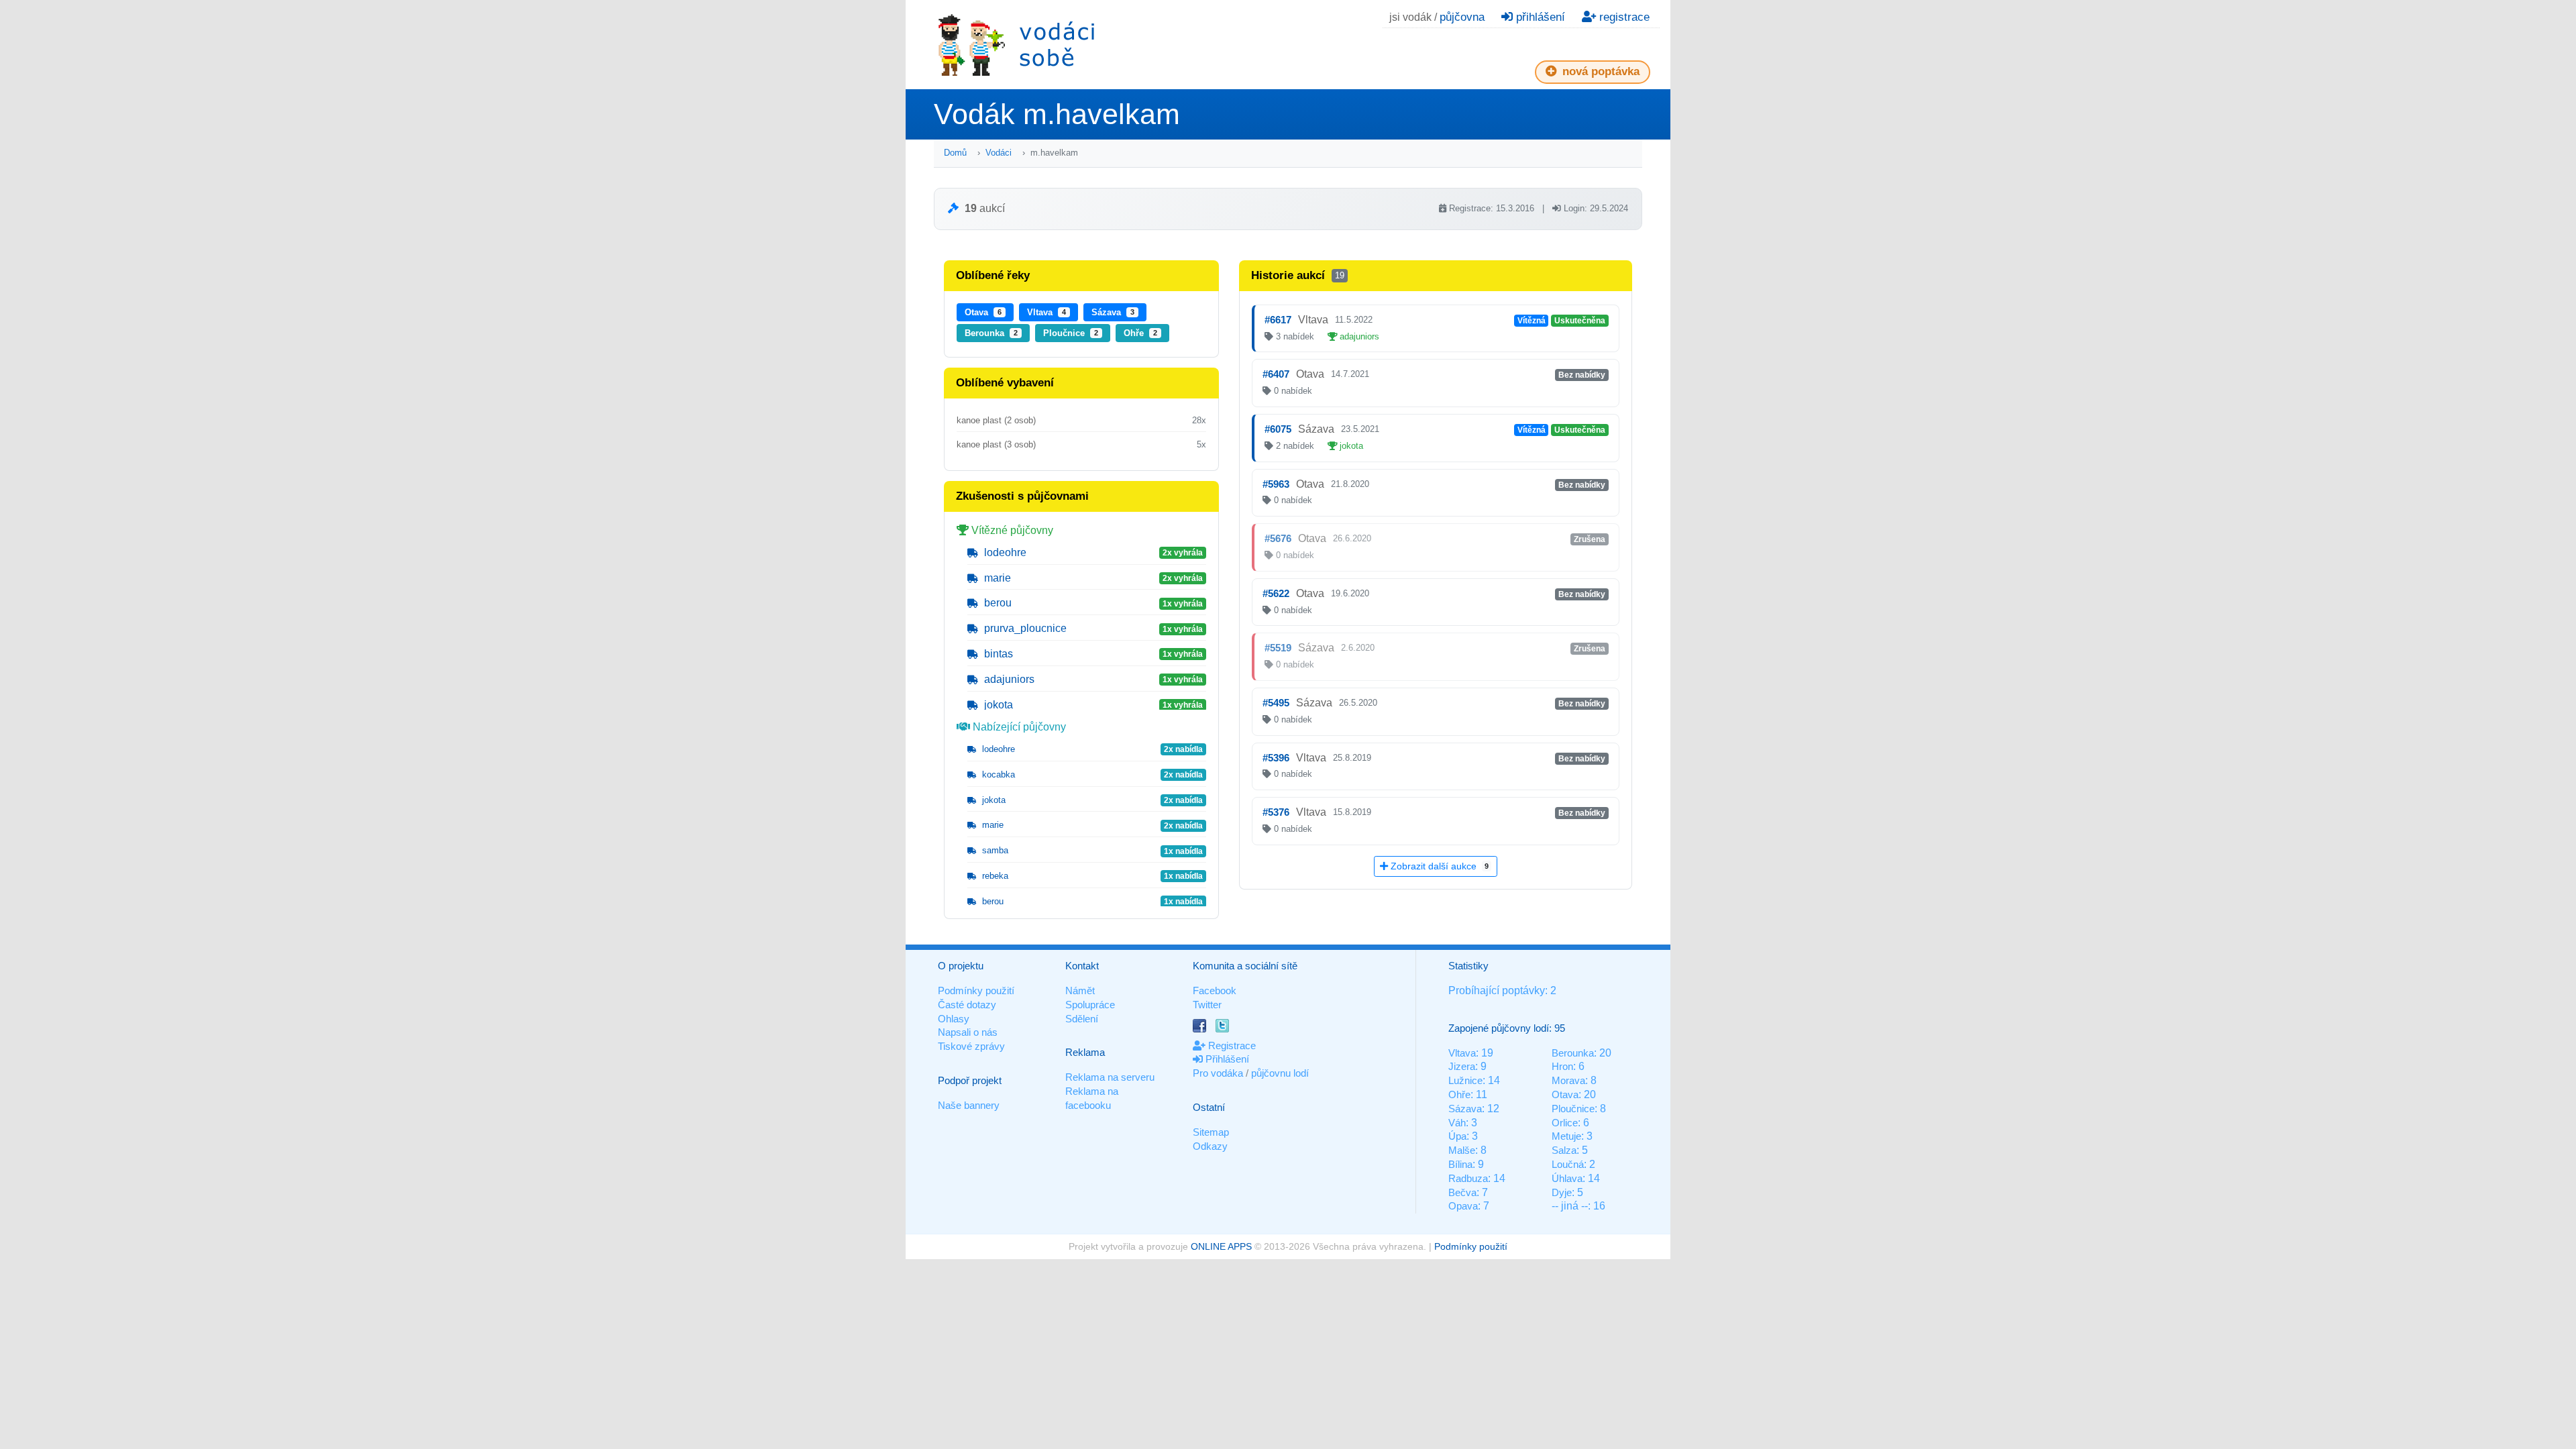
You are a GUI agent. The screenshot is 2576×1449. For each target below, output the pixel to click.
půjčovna (1462, 17)
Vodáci (999, 153)
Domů (955, 153)
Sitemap (1211, 1132)
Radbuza (1468, 1178)
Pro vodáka (1218, 1073)
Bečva (1462, 1192)
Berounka (991, 333)
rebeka (994, 876)
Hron (1562, 1066)
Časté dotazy (967, 1005)
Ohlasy (954, 1019)
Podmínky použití (976, 990)
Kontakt (1082, 966)
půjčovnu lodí (1280, 1073)
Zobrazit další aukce (1438, 866)
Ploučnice (1071, 333)
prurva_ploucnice (1024, 628)
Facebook (1215, 990)
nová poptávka (1599, 71)
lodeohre (1004, 552)
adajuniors (1008, 679)
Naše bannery (969, 1105)
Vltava (1046, 312)
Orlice (1565, 1123)
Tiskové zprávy (971, 1046)
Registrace (1231, 1045)
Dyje (1562, 1192)
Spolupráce (1090, 1005)
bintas (997, 654)
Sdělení (1082, 1019)
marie (996, 578)
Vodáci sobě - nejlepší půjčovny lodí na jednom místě (1016, 45)
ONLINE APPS (1221, 1246)
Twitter (1207, 1005)
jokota (997, 705)
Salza (1564, 1150)
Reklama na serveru (1110, 1077)
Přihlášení (1226, 1059)
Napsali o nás (968, 1032)
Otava (983, 312)
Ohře (1140, 333)
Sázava (1113, 312)
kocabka (997, 774)
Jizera (1462, 1066)
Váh (1457, 1123)
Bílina (1460, 1164)
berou (997, 603)
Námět (1080, 990)
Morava (1568, 1080)
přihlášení (1539, 17)
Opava (1463, 1206)
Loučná (1568, 1164)
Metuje (1566, 1136)
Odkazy (1210, 1146)
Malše (1462, 1150)
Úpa (1457, 1136)
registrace (1623, 17)
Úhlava (1567, 1178)
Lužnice (1465, 1080)
